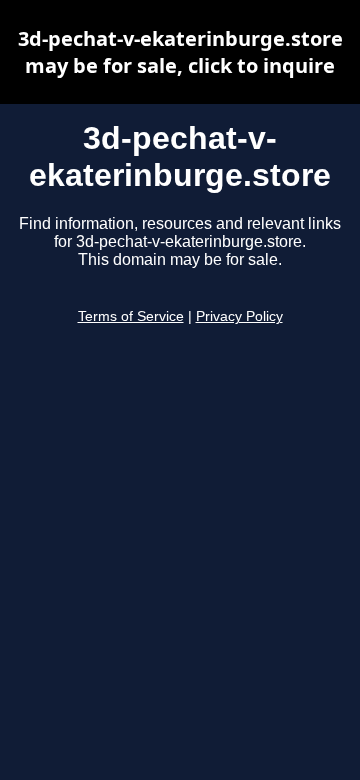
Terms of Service (131, 316)
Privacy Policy (239, 316)
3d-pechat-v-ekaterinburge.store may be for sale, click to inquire (180, 52)
